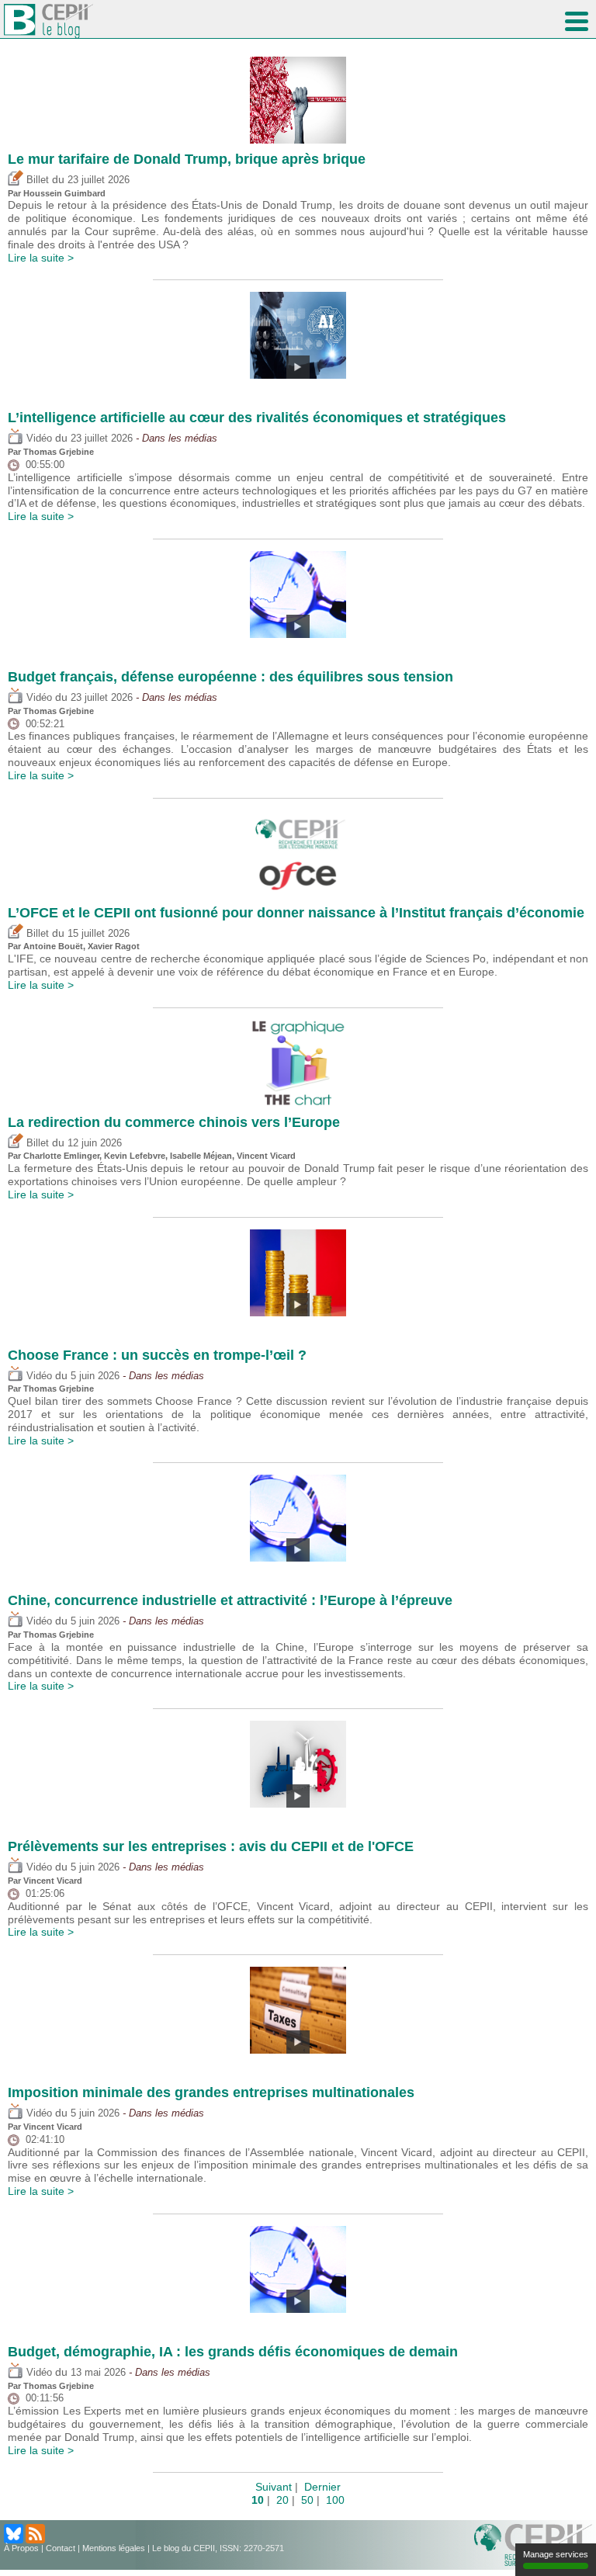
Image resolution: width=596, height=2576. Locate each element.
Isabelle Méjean (201, 1156)
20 (282, 2500)
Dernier (322, 2487)
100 (335, 2500)
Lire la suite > (41, 258)
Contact (61, 2548)
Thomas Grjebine (59, 452)
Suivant (274, 2487)
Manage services (556, 2554)
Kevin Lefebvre (135, 1156)
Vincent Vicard (266, 1156)
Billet (36, 180)
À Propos (21, 2548)
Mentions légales (114, 2548)
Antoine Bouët (53, 946)
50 (307, 2500)
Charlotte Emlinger (61, 1156)
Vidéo (38, 439)
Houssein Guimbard (64, 193)
